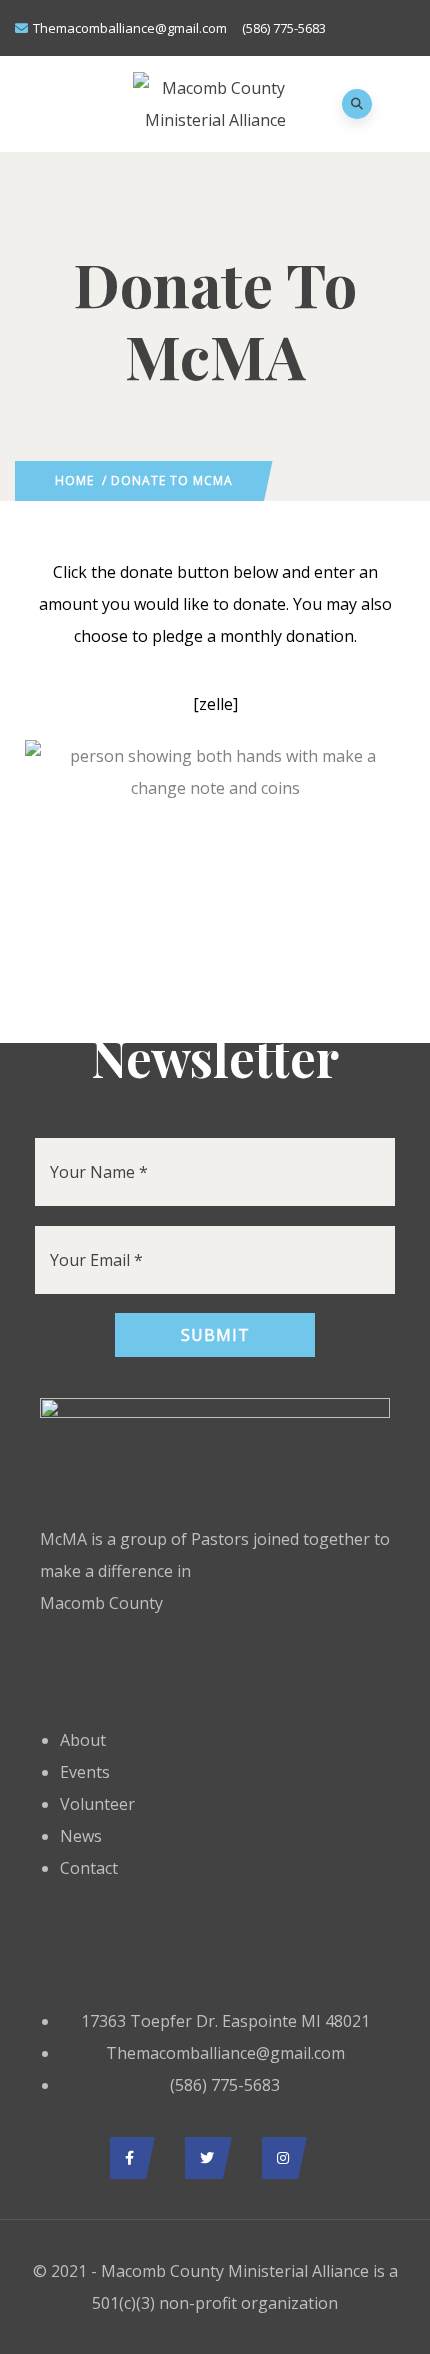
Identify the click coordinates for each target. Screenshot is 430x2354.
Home (74, 480)
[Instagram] (279, 2158)
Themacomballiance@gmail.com (130, 28)
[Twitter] (203, 2158)
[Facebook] (127, 2158)
